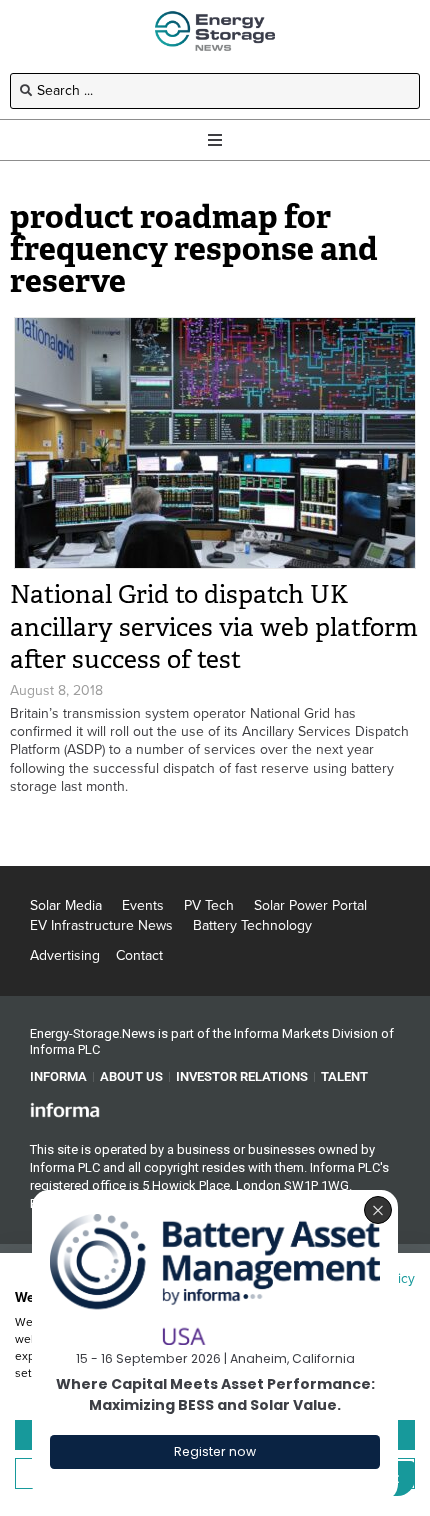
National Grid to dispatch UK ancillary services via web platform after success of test (214, 627)
